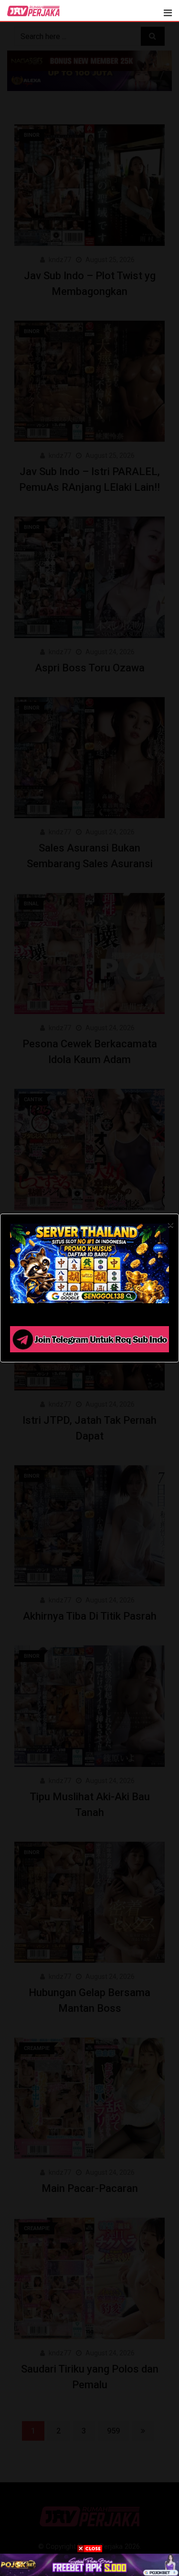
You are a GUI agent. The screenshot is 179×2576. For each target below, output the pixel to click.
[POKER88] (89, 2565)
